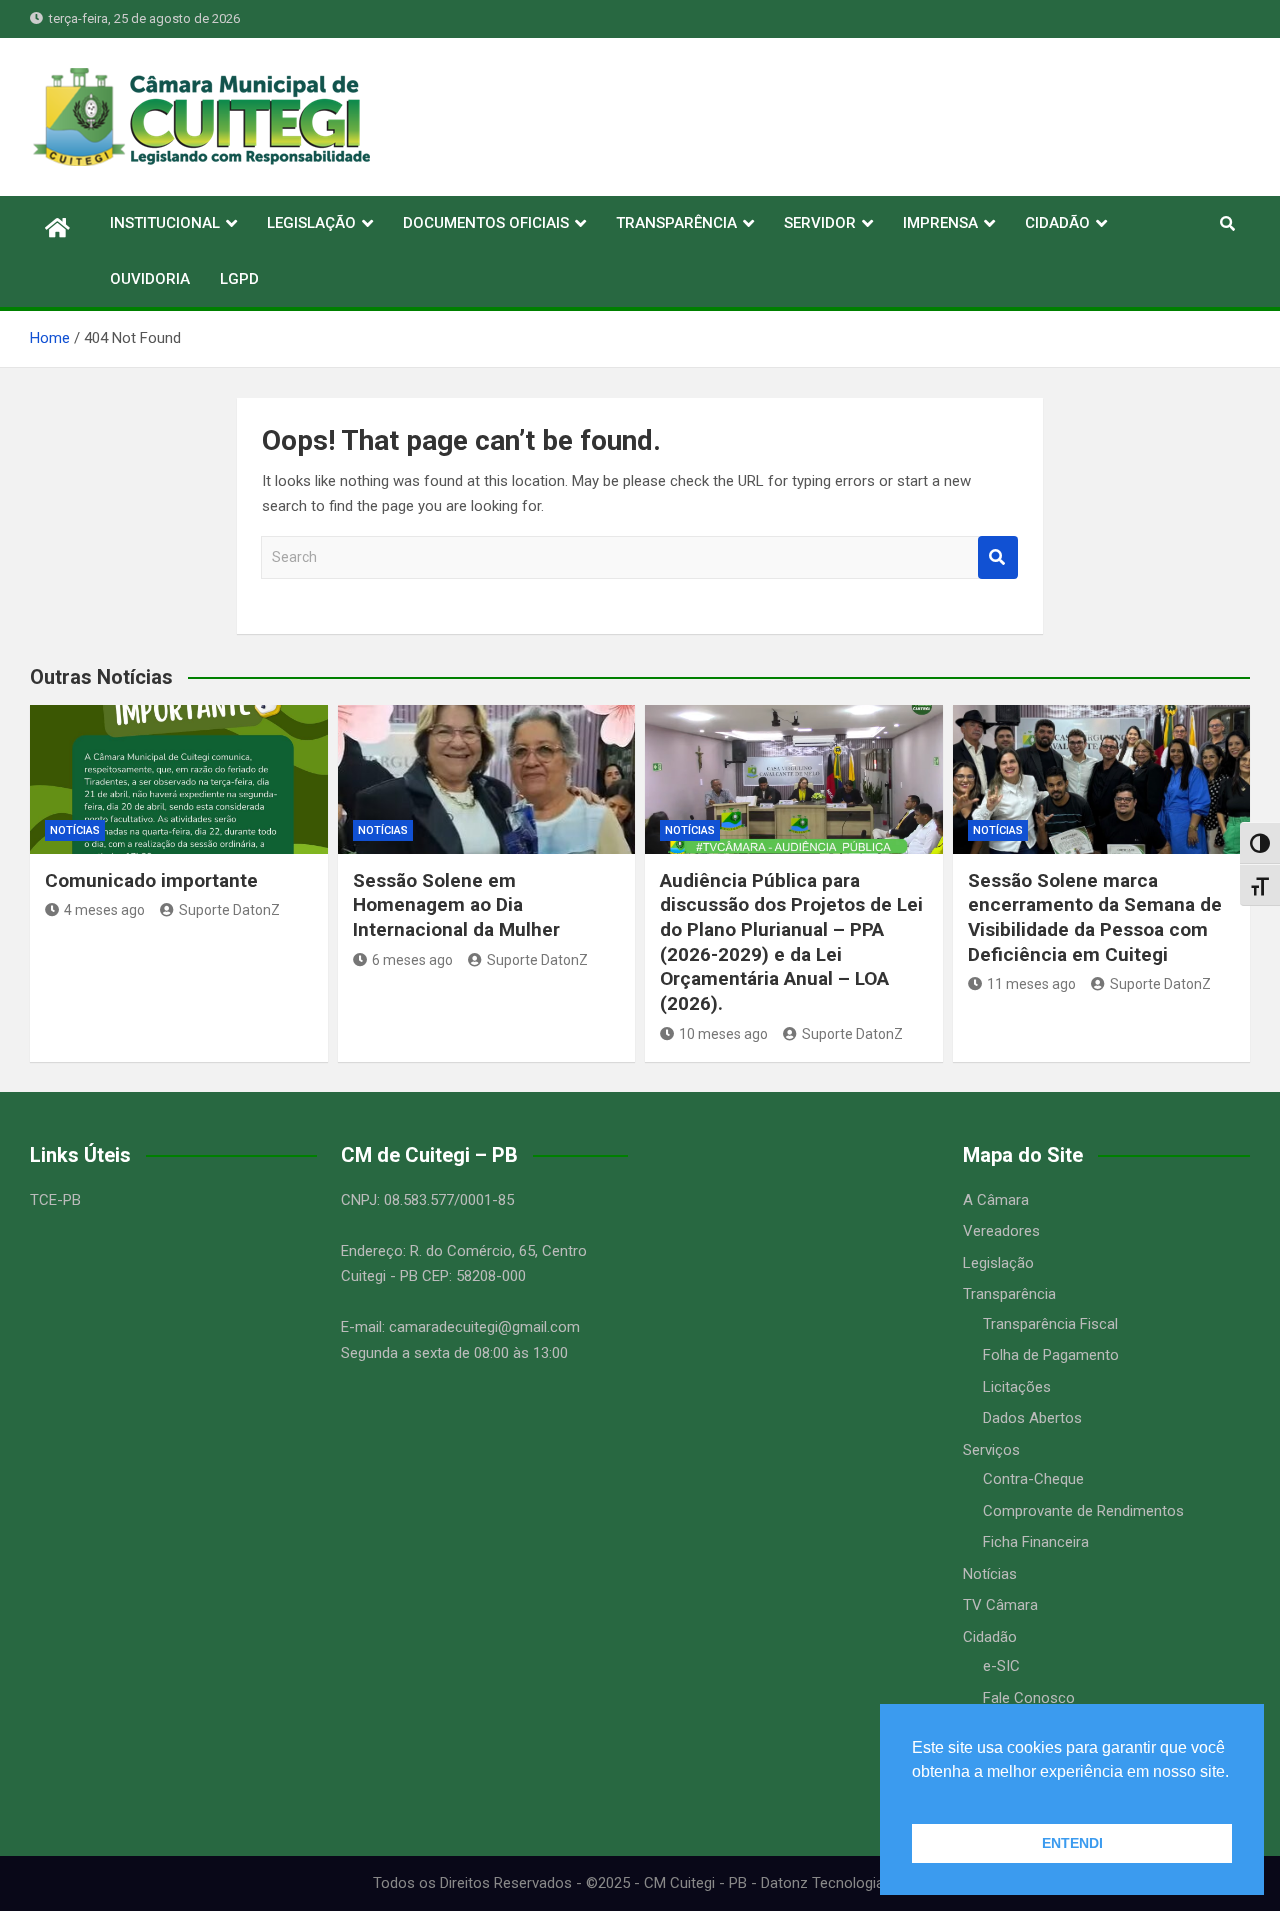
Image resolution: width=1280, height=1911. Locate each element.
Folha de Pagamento (1051, 1355)
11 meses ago (1031, 984)
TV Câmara (1000, 1605)
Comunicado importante (151, 880)
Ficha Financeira (1036, 1542)
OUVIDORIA (150, 279)
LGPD (239, 279)
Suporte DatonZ (229, 910)
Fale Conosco (1029, 1698)
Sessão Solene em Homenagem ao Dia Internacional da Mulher (456, 905)
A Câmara (996, 1200)
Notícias (75, 830)
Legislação (998, 1263)
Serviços (991, 1450)
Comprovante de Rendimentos (1083, 1511)
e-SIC (1001, 1666)
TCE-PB (55, 1200)
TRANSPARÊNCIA (676, 223)
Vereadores (1001, 1231)
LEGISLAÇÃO (311, 223)
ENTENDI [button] (1072, 1843)
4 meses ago (104, 910)
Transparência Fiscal (1050, 1324)
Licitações (1017, 1387)
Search (998, 557)
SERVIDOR (820, 223)
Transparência (1009, 1294)
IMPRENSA (940, 223)
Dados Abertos (1032, 1418)
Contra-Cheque (1033, 1479)
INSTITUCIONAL (165, 223)
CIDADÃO (1057, 223)
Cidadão (990, 1637)
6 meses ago (412, 960)
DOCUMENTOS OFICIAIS (486, 223)
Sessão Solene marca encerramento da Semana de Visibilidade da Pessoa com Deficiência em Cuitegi (1095, 917)
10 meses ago (723, 1034)
